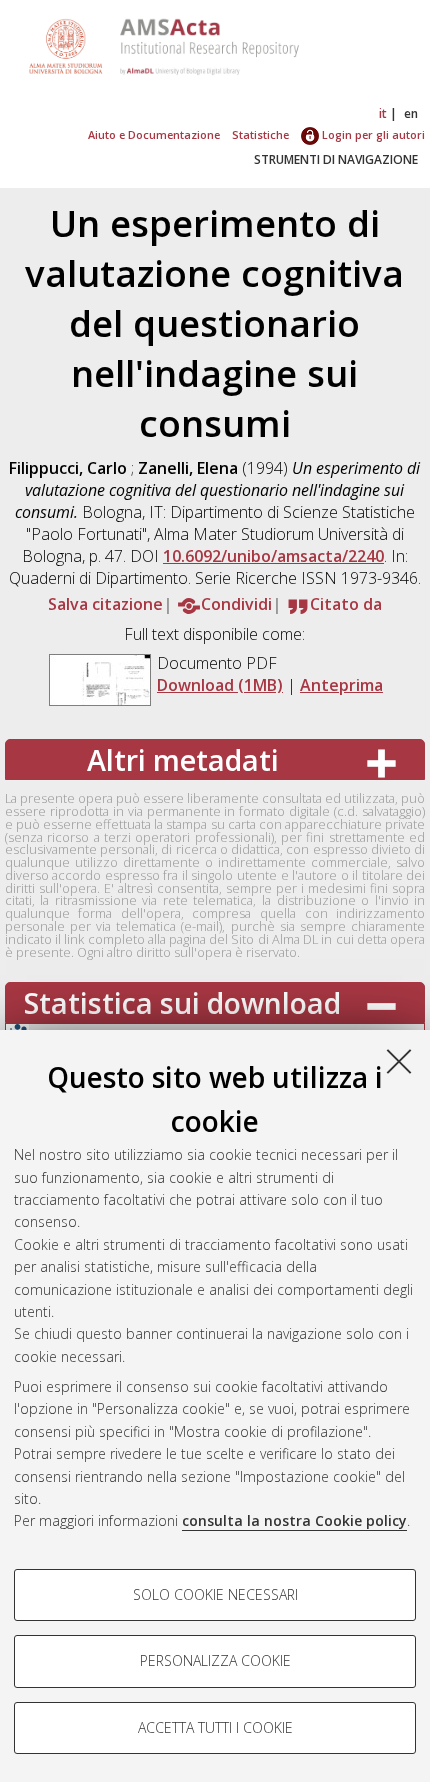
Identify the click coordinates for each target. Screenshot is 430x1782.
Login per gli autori (372, 134)
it (383, 113)
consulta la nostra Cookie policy (294, 1520)
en (411, 113)
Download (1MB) (220, 685)
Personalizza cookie (215, 1660)
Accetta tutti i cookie (215, 1727)
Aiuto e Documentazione (154, 134)
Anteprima (341, 685)
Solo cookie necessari (215, 1594)
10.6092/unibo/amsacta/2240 (273, 556)
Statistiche (260, 134)
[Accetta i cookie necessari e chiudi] (399, 1061)
